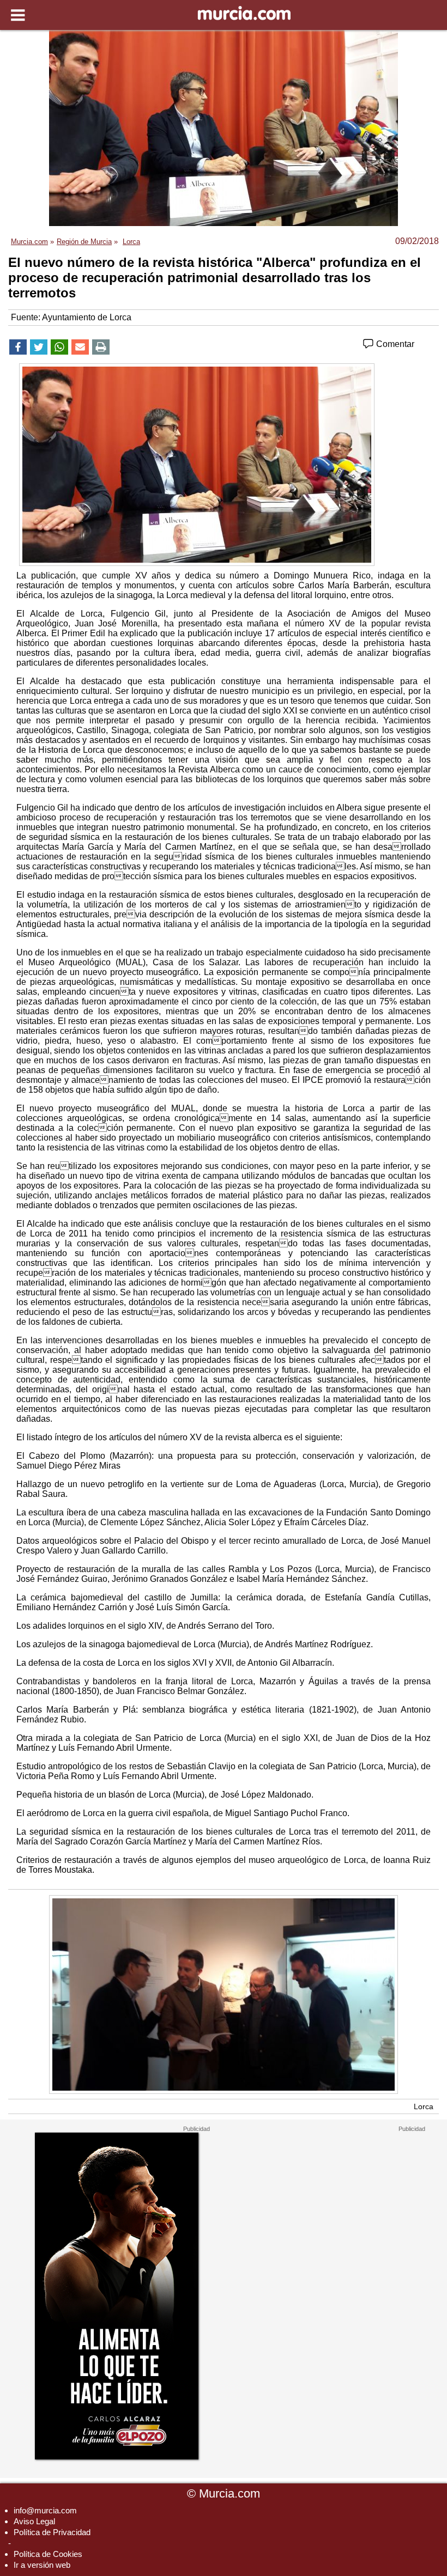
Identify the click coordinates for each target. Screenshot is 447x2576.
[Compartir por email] (80, 347)
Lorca (424, 2106)
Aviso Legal (34, 2521)
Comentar (394, 344)
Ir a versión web (42, 2565)
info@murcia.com (45, 2510)
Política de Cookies (48, 2554)
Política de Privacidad (52, 2532)
